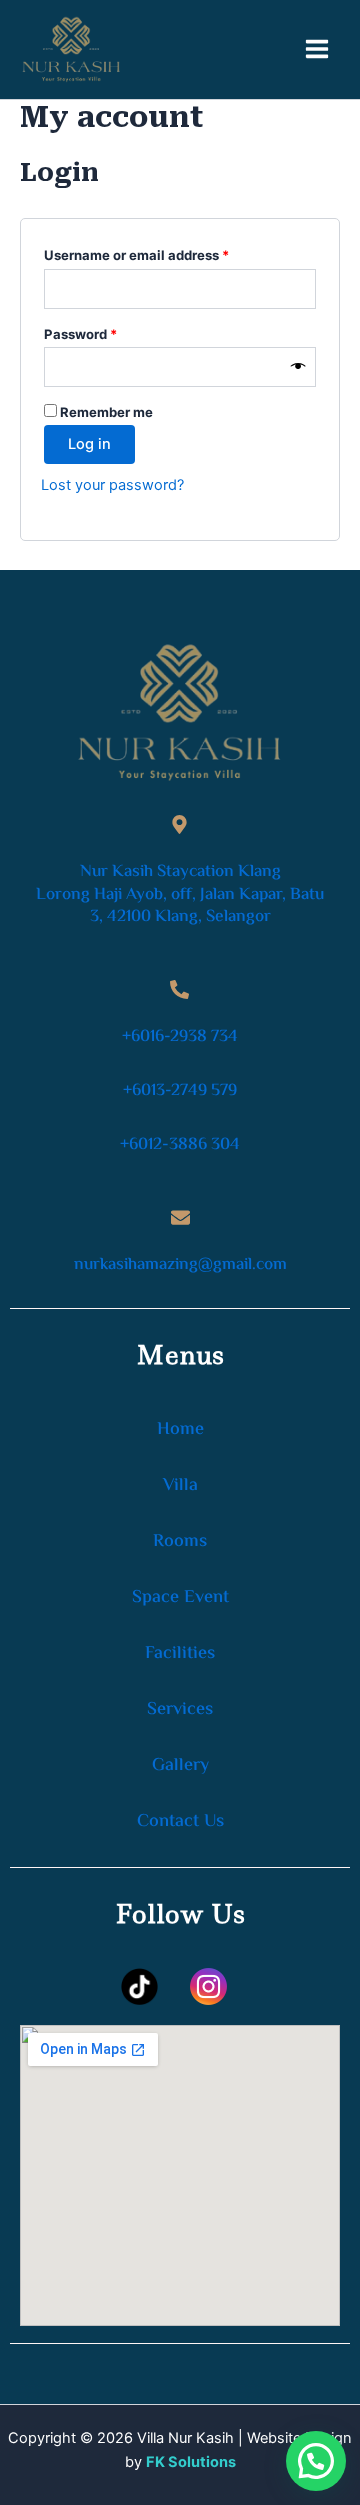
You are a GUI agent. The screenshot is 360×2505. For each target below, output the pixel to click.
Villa (180, 1486)
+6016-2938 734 (180, 1037)
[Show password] (298, 367)
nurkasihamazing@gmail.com (180, 1265)
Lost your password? (112, 485)
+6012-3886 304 (180, 1145)
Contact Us (180, 1822)
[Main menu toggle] (317, 49)
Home (180, 1430)
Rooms (180, 1542)
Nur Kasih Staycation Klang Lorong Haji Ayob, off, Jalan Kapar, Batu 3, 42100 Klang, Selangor (180, 894)
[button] (316, 2461)
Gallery (180, 1766)
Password (109, 331)
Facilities (180, 1654)
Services (180, 1710)
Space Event (180, 1598)
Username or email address (165, 252)
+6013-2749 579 (180, 1091)
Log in (89, 444)
